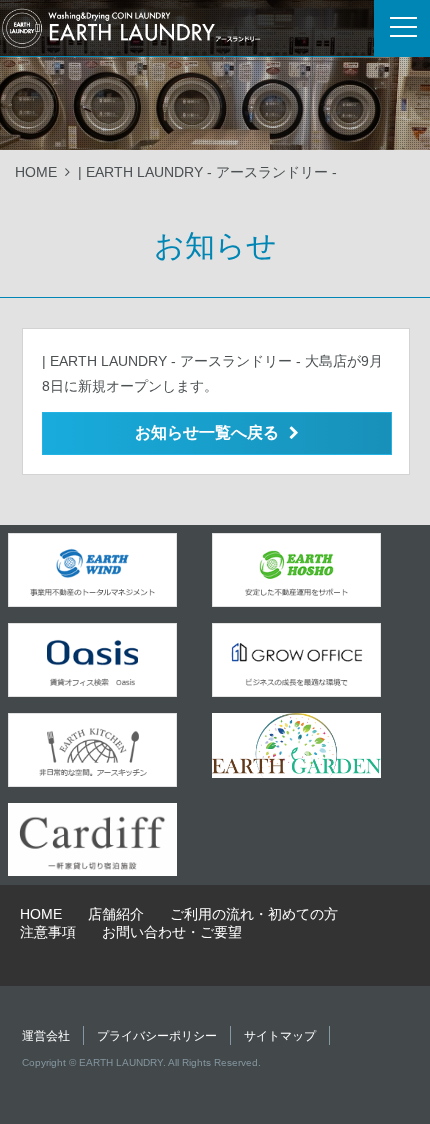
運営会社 (46, 1036)
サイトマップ (280, 1036)
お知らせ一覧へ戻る (207, 432)
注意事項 (48, 932)
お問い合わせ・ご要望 (172, 932)
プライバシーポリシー (157, 1036)
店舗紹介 (116, 914)
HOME (36, 172)
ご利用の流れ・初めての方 (254, 914)
